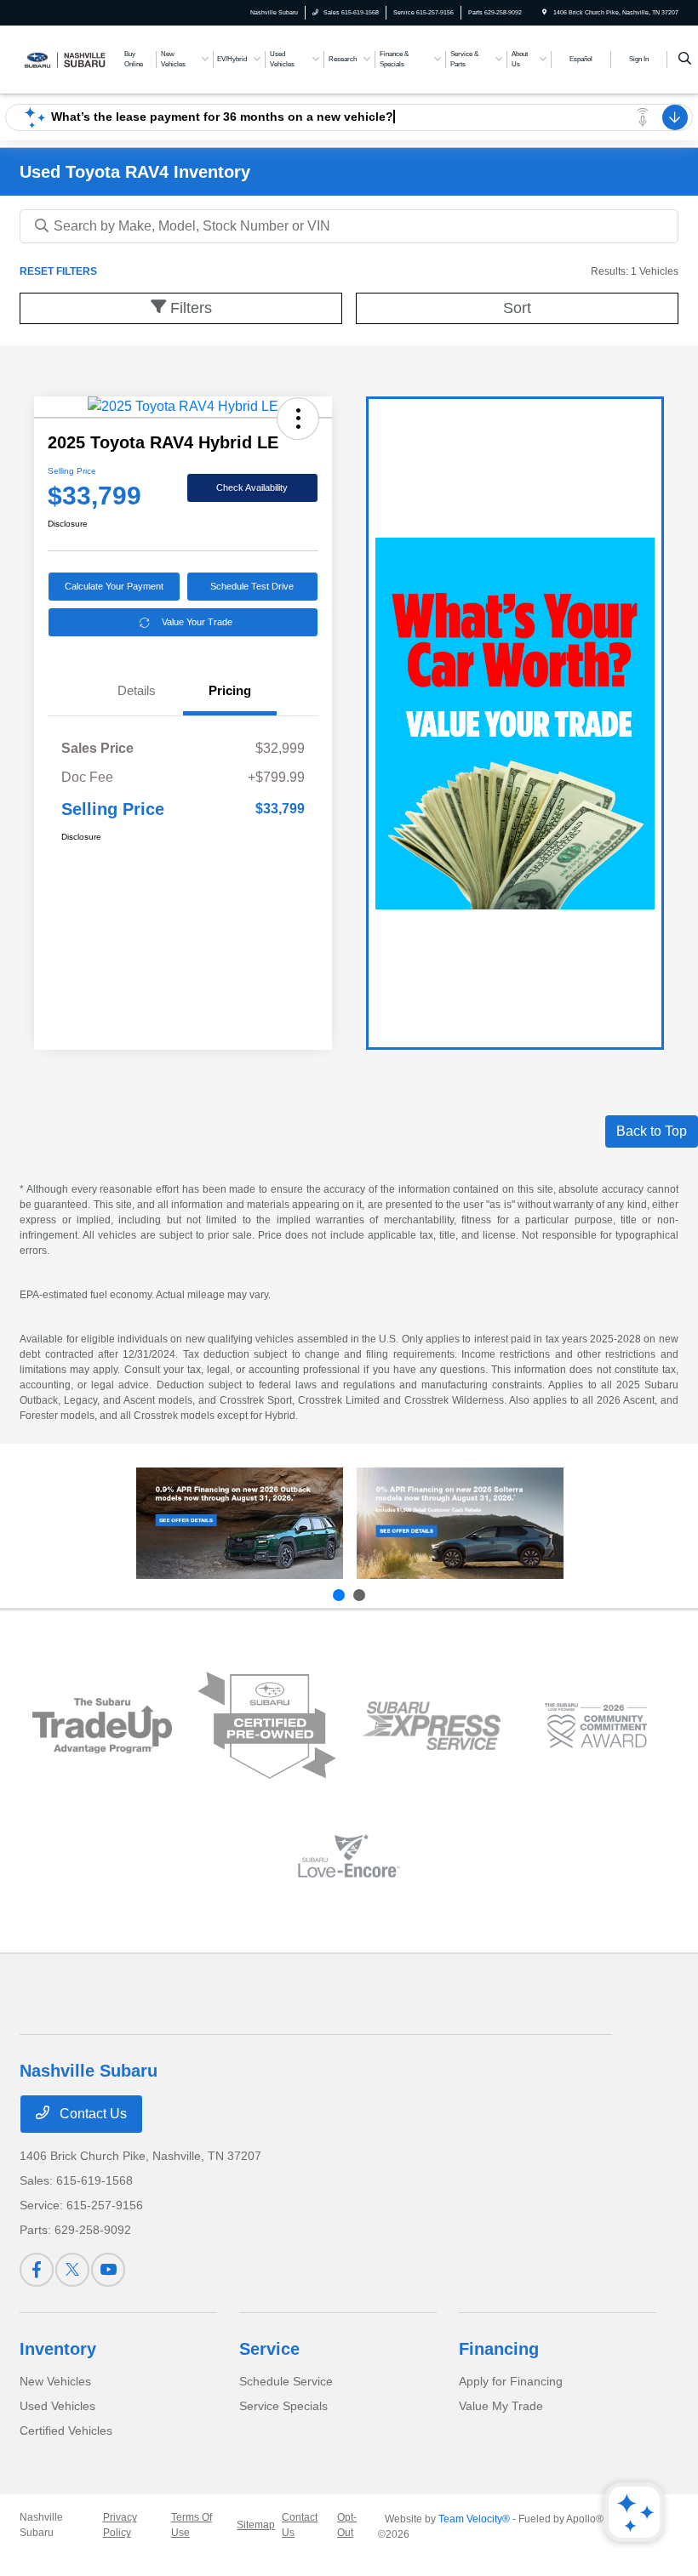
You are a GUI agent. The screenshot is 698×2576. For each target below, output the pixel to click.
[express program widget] (431, 1726)
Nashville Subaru (41, 2525)
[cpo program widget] (267, 1725)
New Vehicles (55, 2381)
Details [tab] (137, 690)
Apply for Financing (511, 2381)
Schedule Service (286, 2381)
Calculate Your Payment (114, 586)
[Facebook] (37, 2270)
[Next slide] (359, 1595)
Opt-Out (347, 2525)
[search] (685, 60)
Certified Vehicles (66, 2431)
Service (269, 2349)
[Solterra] (460, 1524)
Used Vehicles (57, 2406)
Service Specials (283, 2406)
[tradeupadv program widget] (102, 1726)
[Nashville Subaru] (66, 58)
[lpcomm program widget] (595, 1726)
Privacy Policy (120, 2525)
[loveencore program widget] (349, 1856)
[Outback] (240, 1524)
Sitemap (256, 2525)
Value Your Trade (197, 622)
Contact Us (92, 2114)
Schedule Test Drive (252, 586)
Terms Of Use (192, 2525)
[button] (298, 419)
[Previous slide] (339, 1595)
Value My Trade (501, 2406)
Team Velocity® (474, 2519)
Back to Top (652, 1131)
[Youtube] (108, 2270)
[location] (544, 12)
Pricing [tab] (230, 690)
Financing (499, 2349)
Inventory (58, 2349)
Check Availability (252, 487)
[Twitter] (72, 2270)
